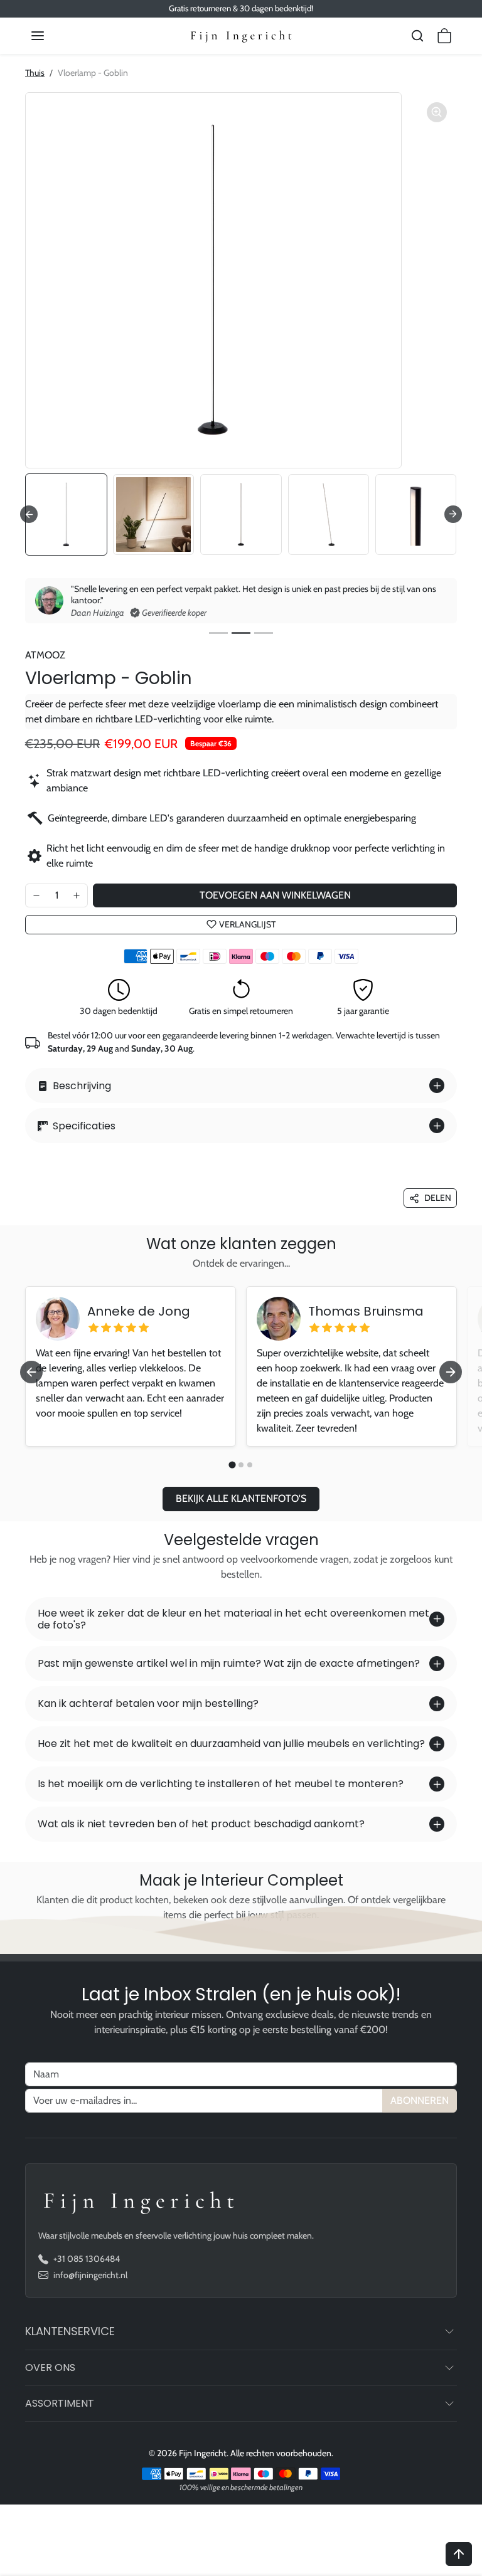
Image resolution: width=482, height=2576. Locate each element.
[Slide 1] (218, 633)
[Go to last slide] (29, 514)
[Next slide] (453, 514)
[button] (50, 36)
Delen (438, 1198)
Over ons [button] (50, 2367)
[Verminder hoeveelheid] (36, 895)
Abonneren (420, 2100)
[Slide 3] (264, 633)
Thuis (35, 73)
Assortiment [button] (60, 2403)
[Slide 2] (241, 633)
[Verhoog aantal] (77, 895)
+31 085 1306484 (87, 2259)
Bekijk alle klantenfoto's (241, 1498)
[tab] (232, 1465)
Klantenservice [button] (70, 2331)
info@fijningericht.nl (90, 2275)
